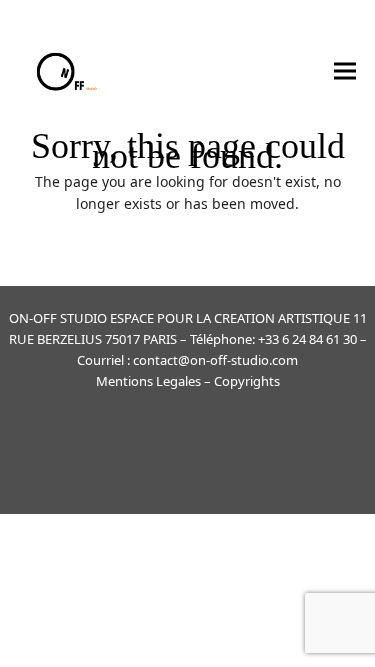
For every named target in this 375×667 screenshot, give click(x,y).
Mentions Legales (148, 381)
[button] (345, 70)
